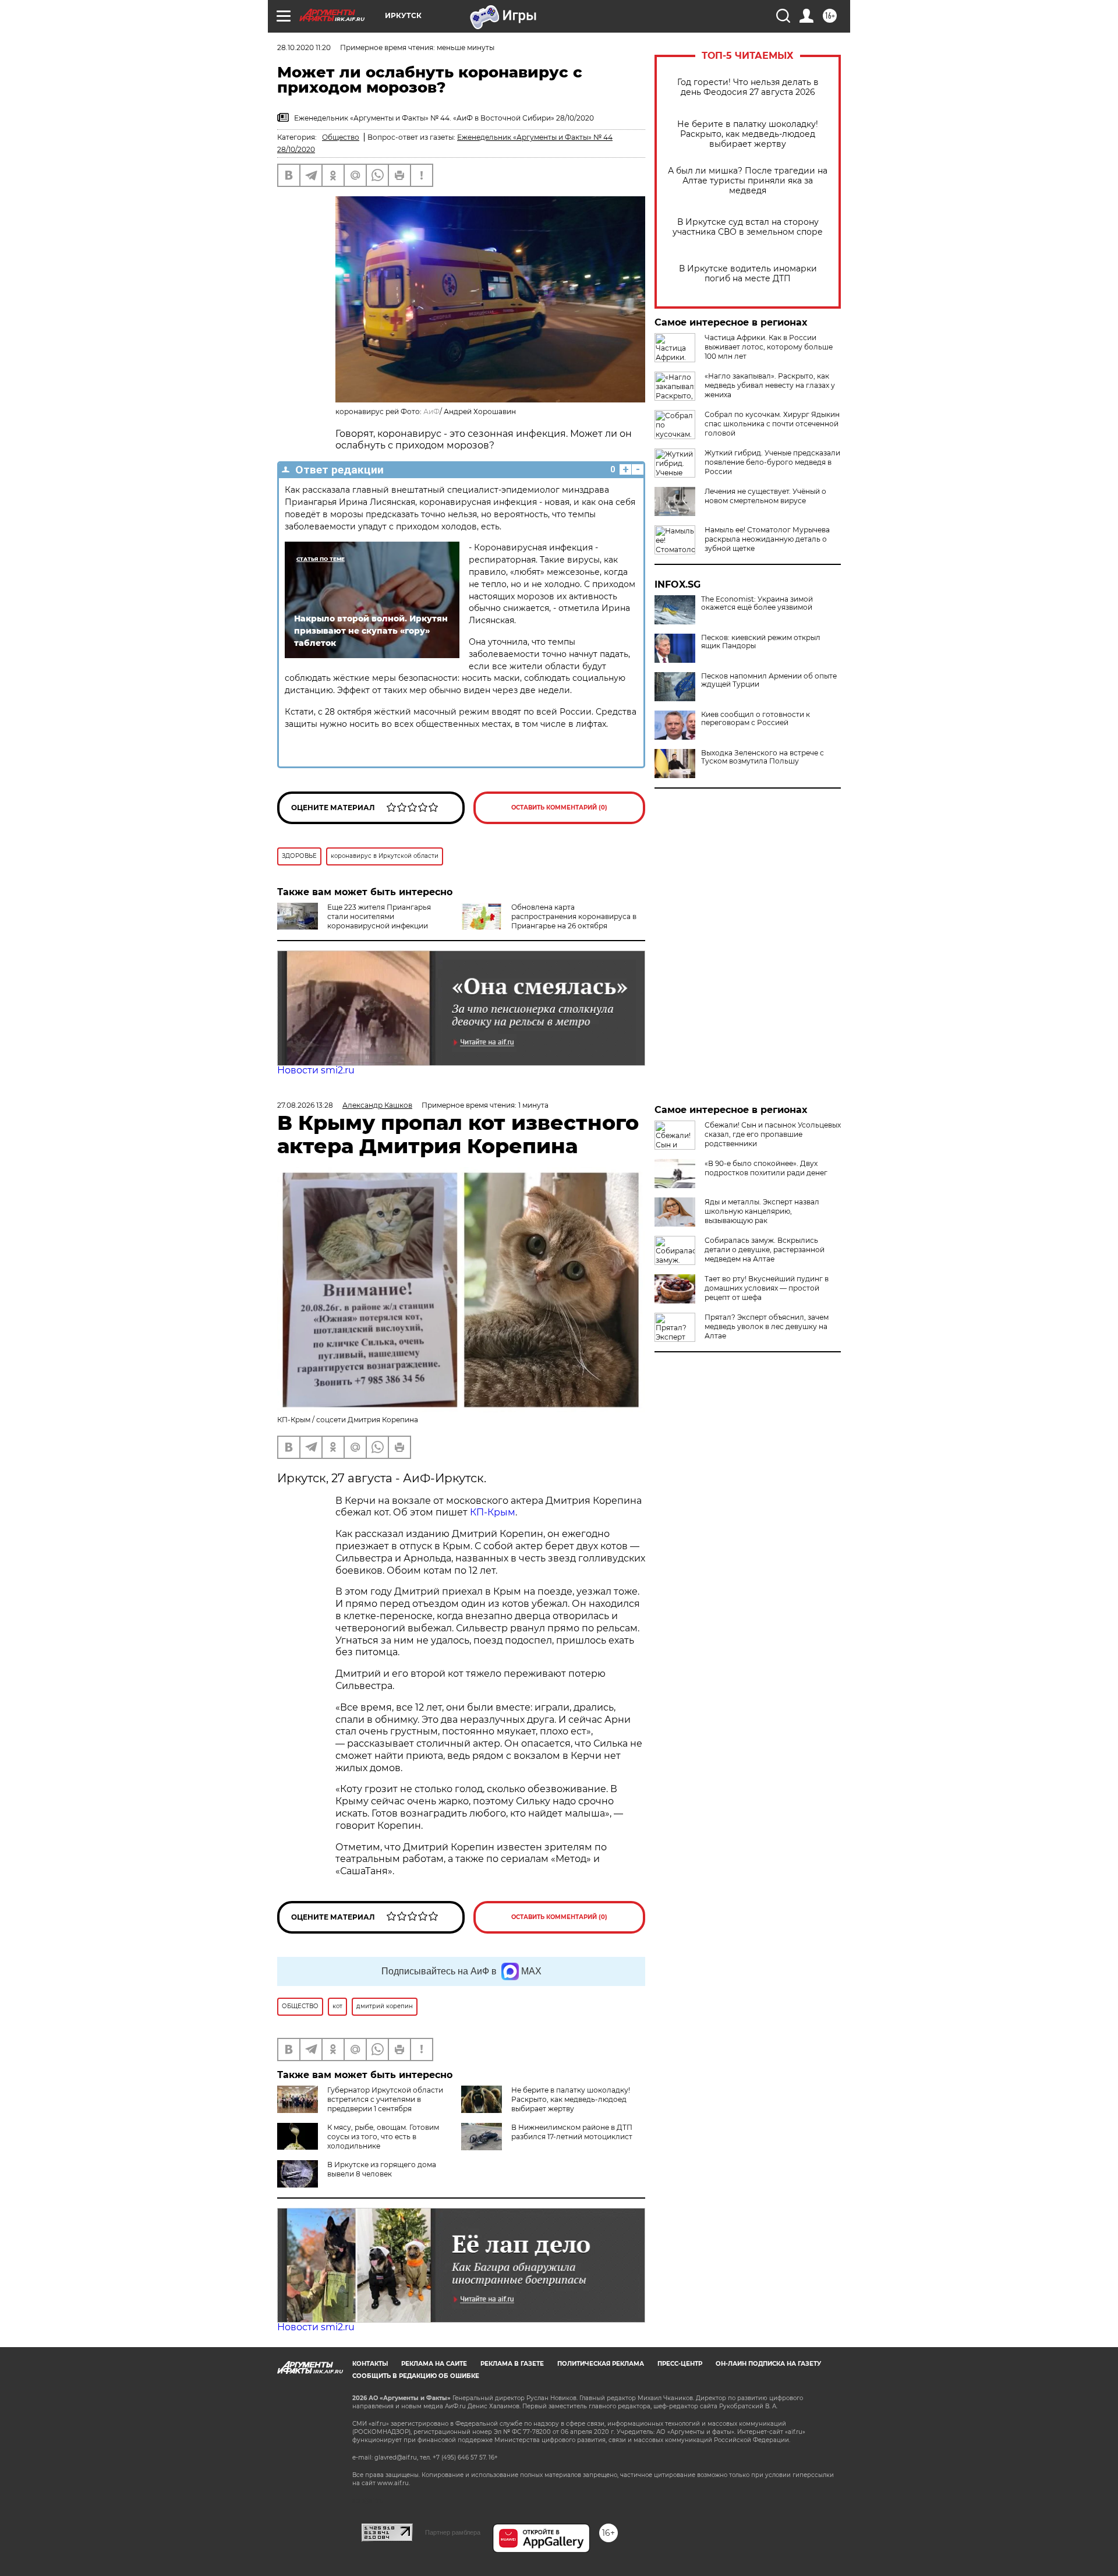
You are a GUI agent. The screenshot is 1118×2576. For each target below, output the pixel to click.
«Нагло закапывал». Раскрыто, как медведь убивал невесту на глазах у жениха (770, 385)
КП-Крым (493, 1512)
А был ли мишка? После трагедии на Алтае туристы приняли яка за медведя (748, 181)
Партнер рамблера (453, 2532)
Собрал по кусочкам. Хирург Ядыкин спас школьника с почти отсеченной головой (772, 424)
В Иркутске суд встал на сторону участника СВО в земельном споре (748, 227)
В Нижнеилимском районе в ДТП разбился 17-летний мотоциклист (572, 2132)
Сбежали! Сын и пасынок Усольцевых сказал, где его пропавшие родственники (773, 1134)
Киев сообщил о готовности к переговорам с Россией (756, 719)
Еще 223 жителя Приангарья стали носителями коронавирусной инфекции (379, 916)
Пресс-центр (680, 2364)
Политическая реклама (601, 2364)
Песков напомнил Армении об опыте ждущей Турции (769, 680)
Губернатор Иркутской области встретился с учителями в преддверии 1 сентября (385, 2099)
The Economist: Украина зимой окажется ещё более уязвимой (757, 603)
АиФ (431, 411)
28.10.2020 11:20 (304, 47)
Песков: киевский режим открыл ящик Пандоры (761, 642)
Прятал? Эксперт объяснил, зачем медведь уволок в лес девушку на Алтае (767, 1326)
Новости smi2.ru (316, 1070)
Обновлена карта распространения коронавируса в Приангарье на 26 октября (574, 916)
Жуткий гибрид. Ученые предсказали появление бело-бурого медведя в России (772, 462)
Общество (341, 137)
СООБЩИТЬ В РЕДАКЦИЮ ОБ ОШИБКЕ (416, 2376)
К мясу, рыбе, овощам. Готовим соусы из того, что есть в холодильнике (383, 2137)
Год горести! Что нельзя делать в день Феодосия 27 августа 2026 (748, 87)
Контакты (370, 2364)
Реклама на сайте (434, 2364)
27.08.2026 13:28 (305, 1105)
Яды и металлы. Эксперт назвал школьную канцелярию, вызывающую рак (762, 1211)
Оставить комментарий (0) (559, 808)
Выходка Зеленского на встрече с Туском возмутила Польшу (763, 757)
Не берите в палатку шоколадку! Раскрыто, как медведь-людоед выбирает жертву (748, 134)
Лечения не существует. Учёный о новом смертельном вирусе (765, 496)
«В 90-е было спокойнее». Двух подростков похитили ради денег (766, 1168)
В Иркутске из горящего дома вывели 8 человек (382, 2169)
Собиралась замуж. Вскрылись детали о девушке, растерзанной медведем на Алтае (765, 1250)
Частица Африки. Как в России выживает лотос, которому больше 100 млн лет (769, 347)
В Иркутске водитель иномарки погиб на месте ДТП (748, 274)
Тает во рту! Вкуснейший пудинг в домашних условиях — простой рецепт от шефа (767, 1288)
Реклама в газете (512, 2364)
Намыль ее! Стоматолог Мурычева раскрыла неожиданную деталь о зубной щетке (767, 539)
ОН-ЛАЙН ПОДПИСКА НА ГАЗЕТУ (768, 2364)
